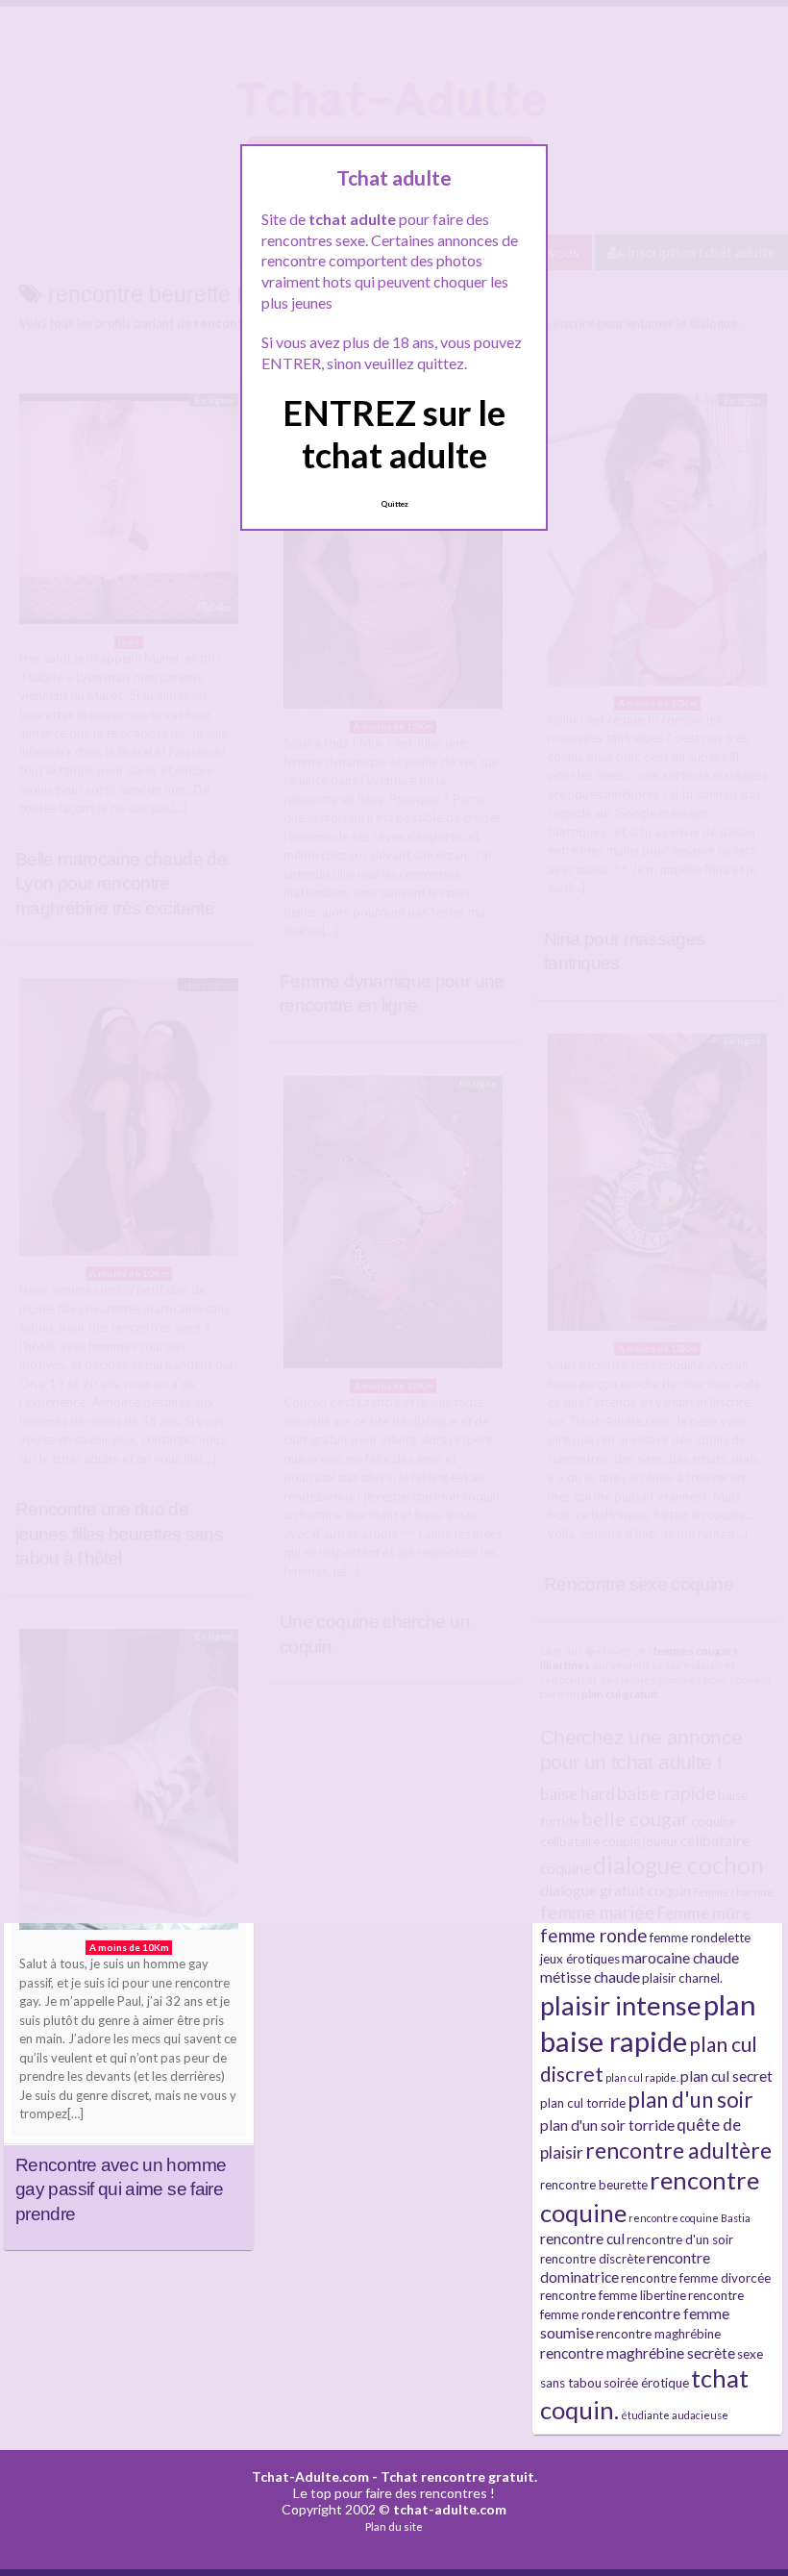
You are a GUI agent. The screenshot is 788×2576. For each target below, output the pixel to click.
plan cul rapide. (642, 2077)
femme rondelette (700, 1938)
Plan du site (394, 2526)
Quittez (394, 504)
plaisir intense (621, 2005)
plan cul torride (583, 2103)
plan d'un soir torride (607, 2125)
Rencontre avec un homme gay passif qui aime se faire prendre (121, 2189)
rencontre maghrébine (658, 2334)
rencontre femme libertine (613, 2295)
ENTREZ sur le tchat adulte (394, 433)
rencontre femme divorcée (696, 2278)
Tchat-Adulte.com (310, 2476)
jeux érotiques (580, 1959)
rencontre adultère (678, 2150)
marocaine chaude (680, 1958)
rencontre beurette (594, 2185)
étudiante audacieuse (675, 2415)
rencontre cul (582, 2238)
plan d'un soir (690, 2100)
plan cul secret (726, 2076)
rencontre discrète (592, 2259)
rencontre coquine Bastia (689, 2218)
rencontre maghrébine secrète (638, 2353)
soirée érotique (646, 2383)
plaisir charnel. (682, 1978)
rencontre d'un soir (680, 2239)
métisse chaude (590, 1977)
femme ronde (594, 1935)
